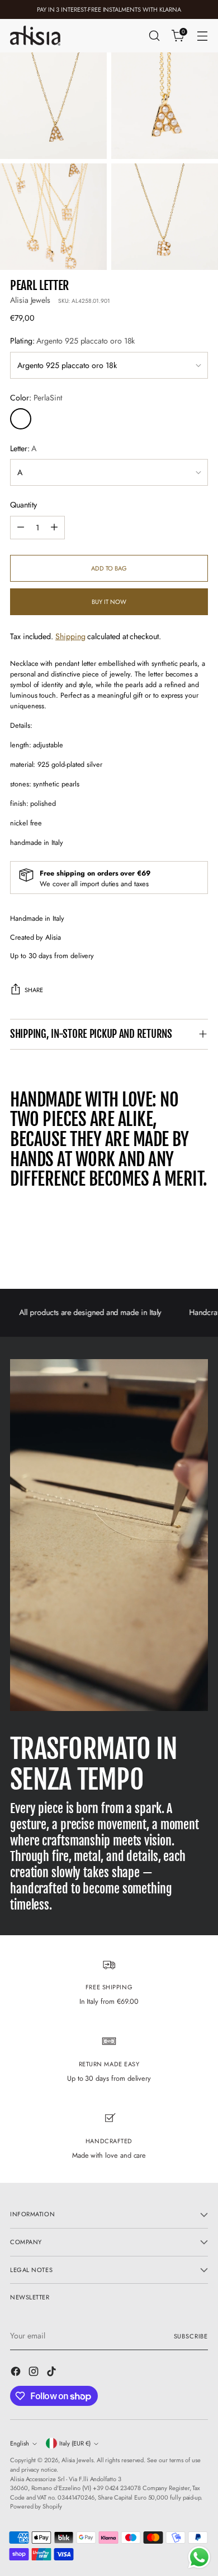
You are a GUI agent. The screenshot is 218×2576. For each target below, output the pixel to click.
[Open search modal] (154, 36)
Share (34, 990)
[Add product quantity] (54, 528)
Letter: (23, 448)
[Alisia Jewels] (35, 35)
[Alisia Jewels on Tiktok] (53, 2373)
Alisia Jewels (30, 300)
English (20, 2443)
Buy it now (109, 602)
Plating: (72, 341)
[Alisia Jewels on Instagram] (35, 2373)
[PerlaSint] (21, 419)
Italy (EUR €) (75, 2443)
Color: (36, 398)
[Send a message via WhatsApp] (199, 2557)
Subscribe (191, 2336)
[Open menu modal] (202, 36)
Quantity (23, 505)
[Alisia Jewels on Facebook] (17, 2373)
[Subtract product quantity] (21, 528)
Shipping (70, 636)
